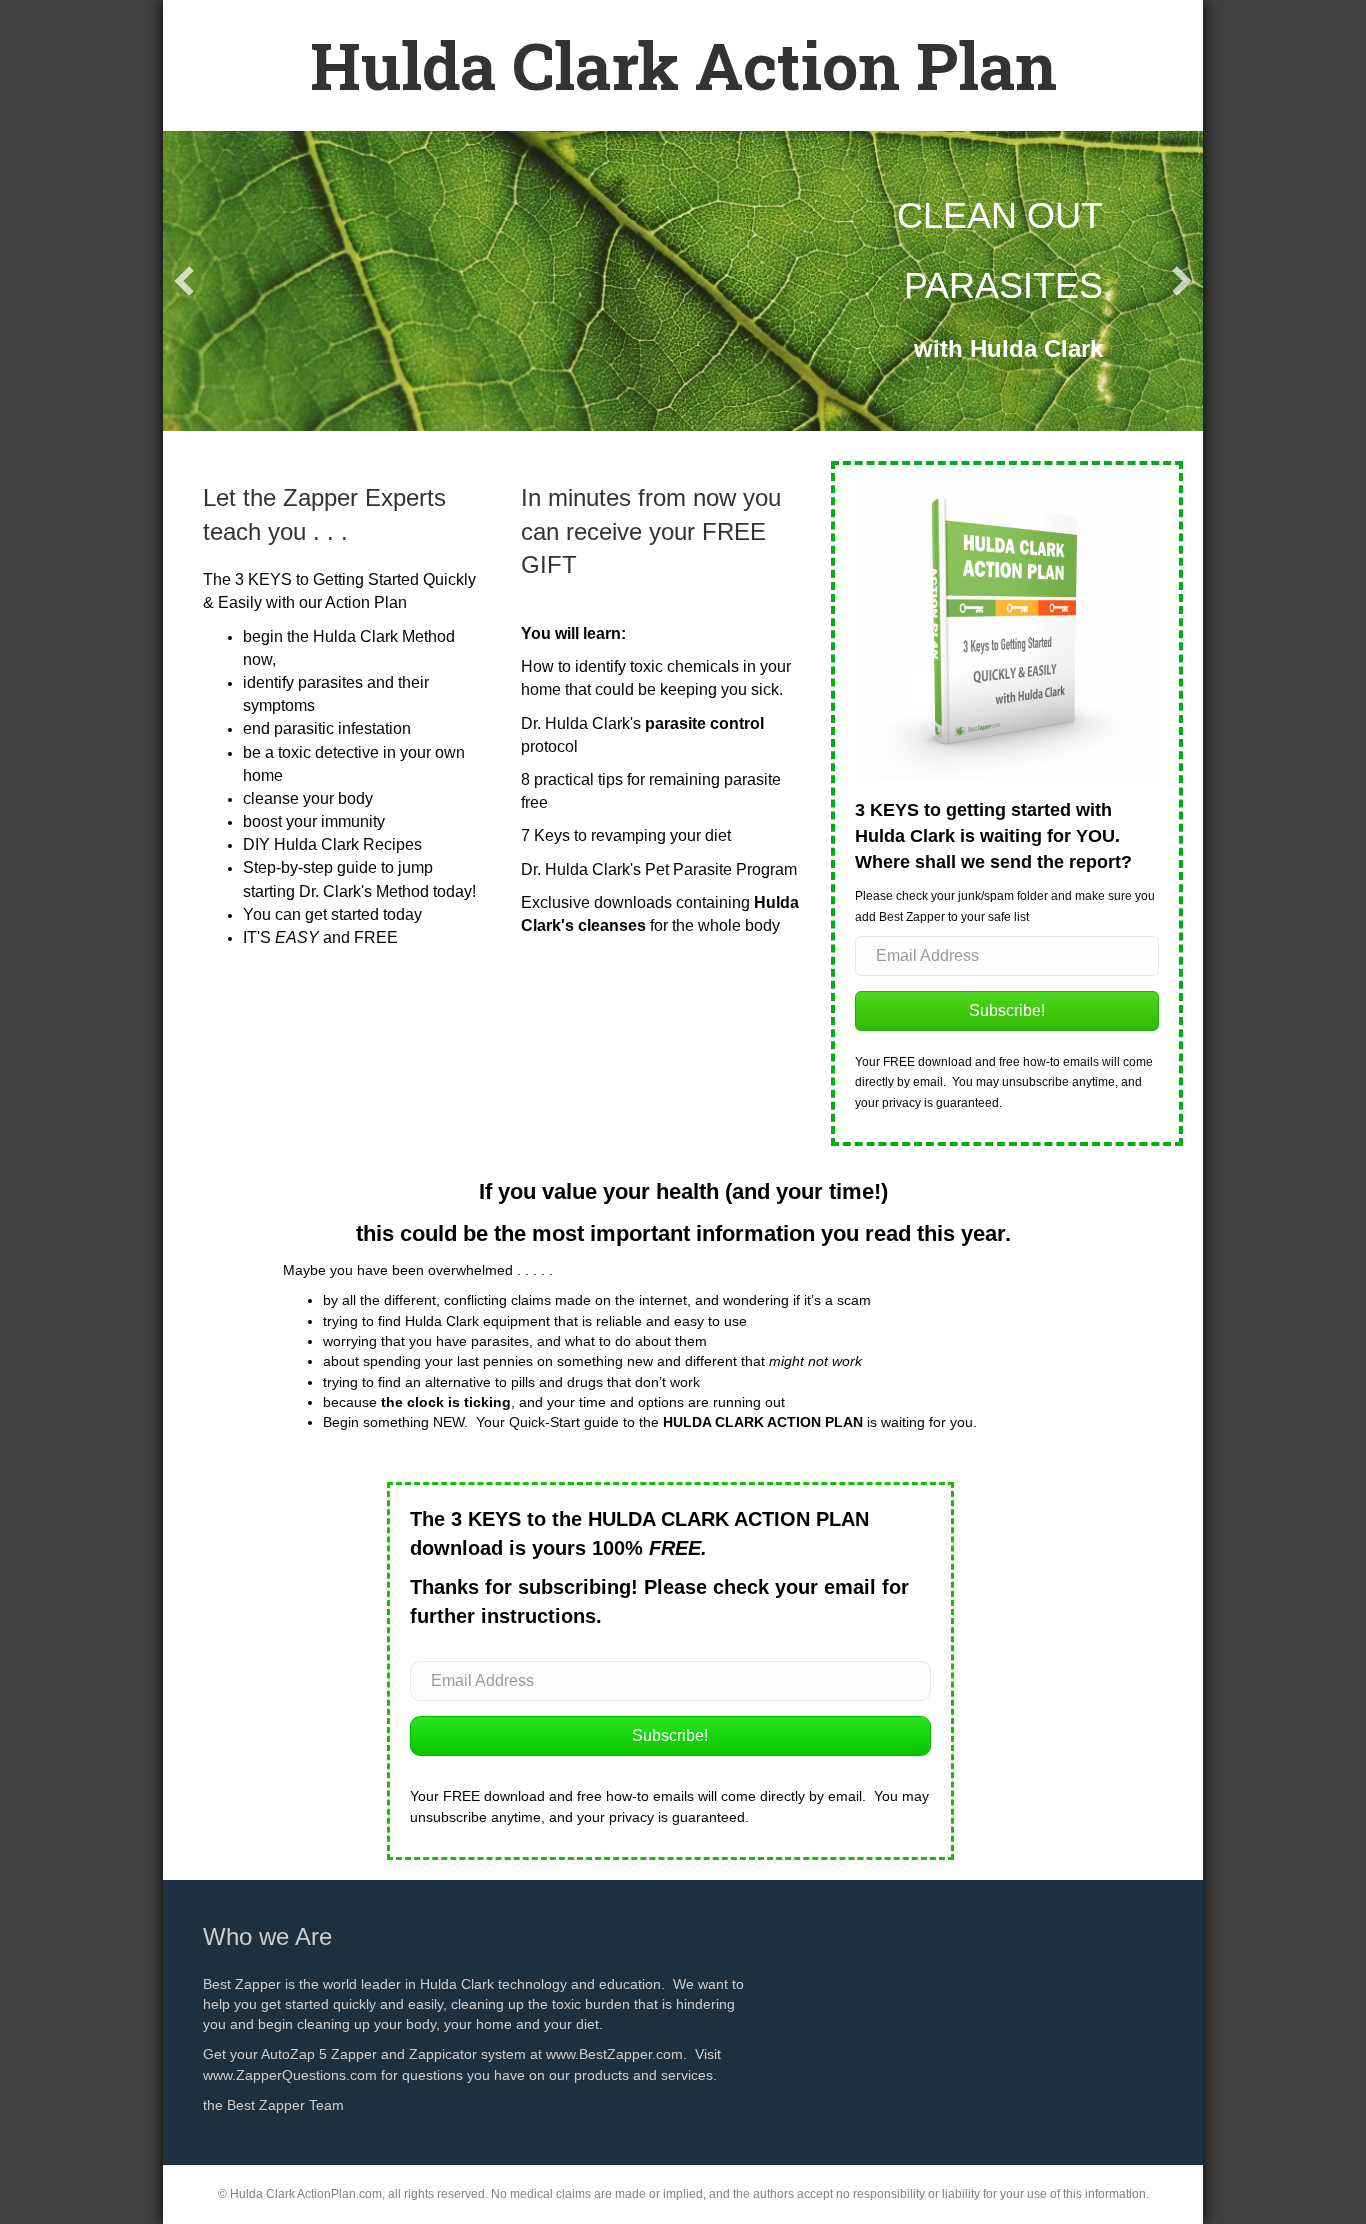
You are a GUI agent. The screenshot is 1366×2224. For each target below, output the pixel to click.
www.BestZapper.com (614, 2054)
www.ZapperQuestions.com (290, 2075)
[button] (184, 281)
